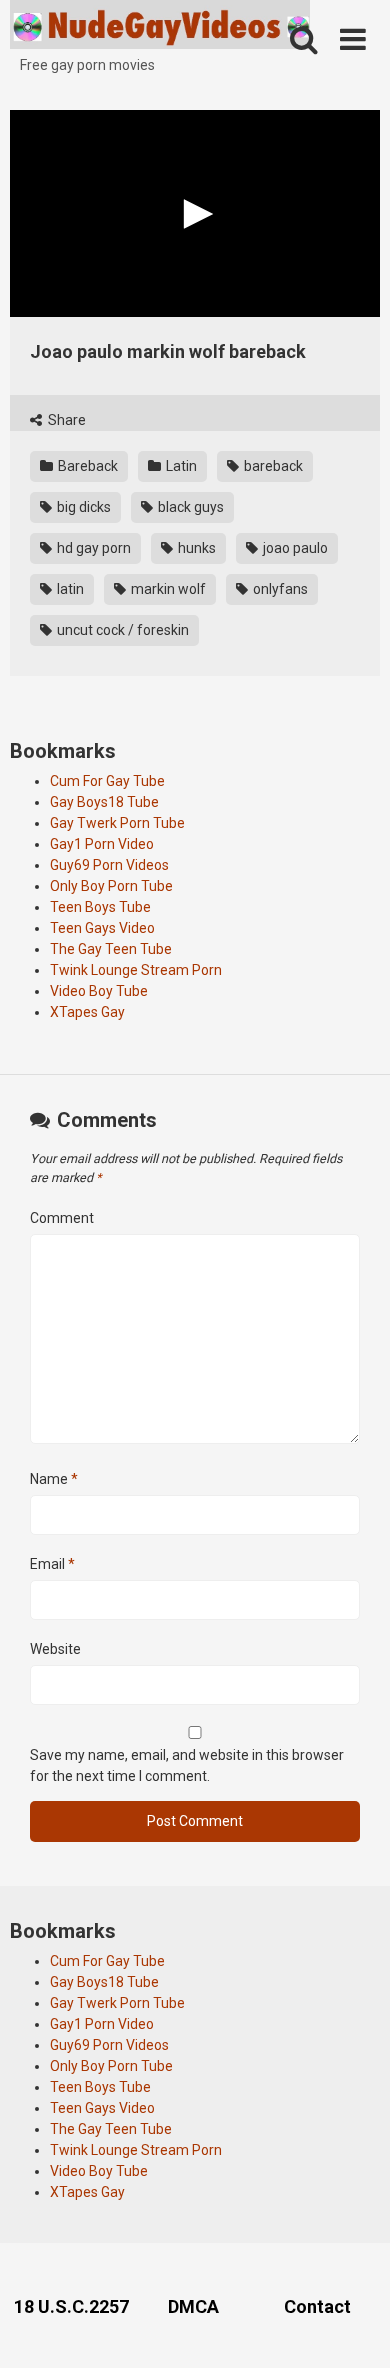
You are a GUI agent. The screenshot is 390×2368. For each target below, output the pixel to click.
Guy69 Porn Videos (109, 865)
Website (55, 1649)
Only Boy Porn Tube (111, 886)
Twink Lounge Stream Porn (136, 970)
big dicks (82, 507)
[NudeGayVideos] (160, 27)
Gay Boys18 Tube (104, 802)
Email (52, 1564)
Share (65, 420)
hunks (195, 548)
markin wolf (167, 589)
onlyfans (279, 589)
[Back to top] (353, 2327)
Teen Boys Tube (100, 907)
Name (54, 1479)
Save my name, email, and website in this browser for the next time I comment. (187, 1765)
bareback (272, 466)
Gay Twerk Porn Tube (117, 823)
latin (69, 589)
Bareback (86, 466)
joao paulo (294, 548)
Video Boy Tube (99, 991)
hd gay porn (92, 548)
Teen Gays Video (102, 928)
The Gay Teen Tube (111, 949)
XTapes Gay (87, 1012)
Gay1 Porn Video (102, 844)
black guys (189, 507)
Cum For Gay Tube (107, 781)
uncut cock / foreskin (121, 630)
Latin (180, 466)
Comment (62, 1218)
